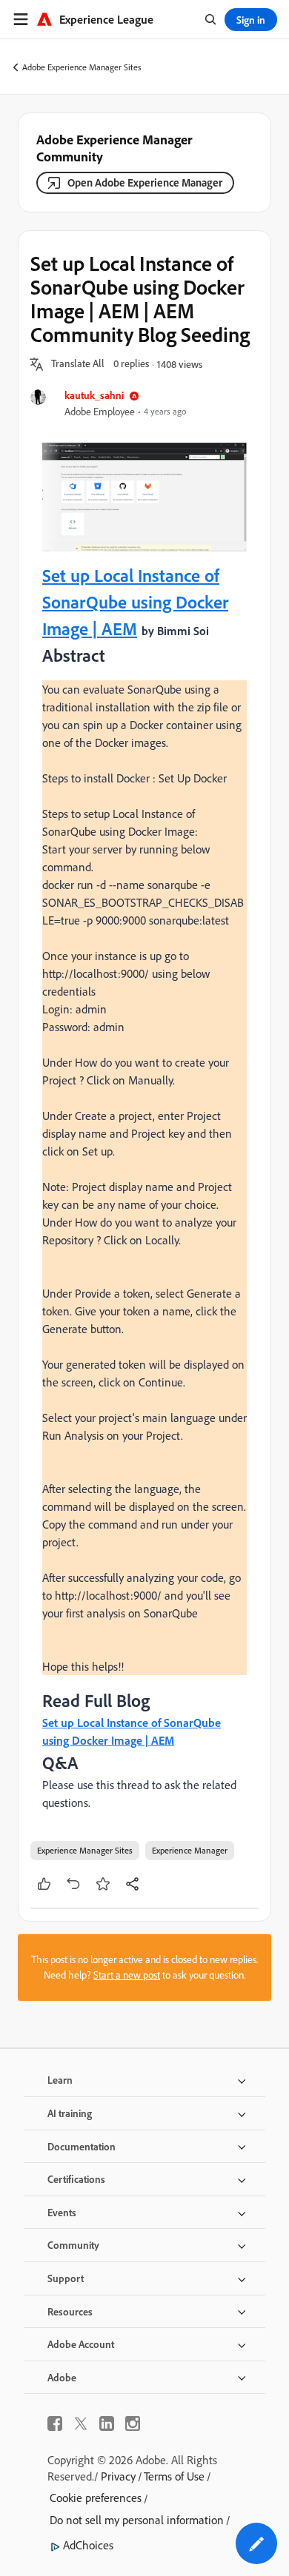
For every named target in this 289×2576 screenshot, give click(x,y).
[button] (78, 364)
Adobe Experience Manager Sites (82, 67)
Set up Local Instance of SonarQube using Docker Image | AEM (135, 602)
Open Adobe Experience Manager (145, 182)
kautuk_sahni (94, 395)
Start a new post (127, 1975)
